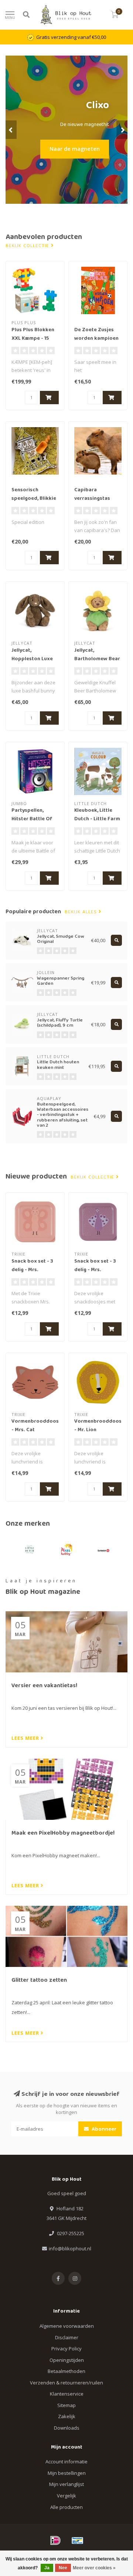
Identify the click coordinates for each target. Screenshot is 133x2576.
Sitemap (66, 2405)
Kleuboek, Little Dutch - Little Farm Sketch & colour (97, 819)
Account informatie (66, 2462)
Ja (47, 2568)
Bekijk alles (82, 912)
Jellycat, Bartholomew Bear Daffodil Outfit (97, 659)
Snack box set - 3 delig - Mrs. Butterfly (32, 1270)
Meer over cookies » (94, 2568)
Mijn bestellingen (67, 2473)
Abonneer (103, 2129)
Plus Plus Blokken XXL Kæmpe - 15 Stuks (33, 339)
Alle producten (66, 2507)
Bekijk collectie (28, 246)
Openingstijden (67, 2360)
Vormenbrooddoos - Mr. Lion (98, 1426)
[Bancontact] (78, 2540)
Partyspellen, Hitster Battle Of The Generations (32, 819)
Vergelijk (66, 2496)
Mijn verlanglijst (66, 2484)
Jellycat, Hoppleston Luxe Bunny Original (32, 659)
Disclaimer (67, 2337)
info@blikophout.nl (70, 2248)
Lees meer (26, 1738)
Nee (63, 2568)
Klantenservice (67, 2394)
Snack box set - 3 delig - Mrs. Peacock (95, 1270)
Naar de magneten (75, 149)
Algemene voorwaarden (67, 2326)
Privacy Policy (66, 2349)
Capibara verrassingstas (92, 494)
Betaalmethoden (66, 2371)
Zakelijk (67, 2416)
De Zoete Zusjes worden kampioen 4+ (96, 339)
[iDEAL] (55, 2540)
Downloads (67, 2428)
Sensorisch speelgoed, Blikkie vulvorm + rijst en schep (34, 503)
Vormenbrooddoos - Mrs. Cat (35, 1426)
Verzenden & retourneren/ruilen (66, 2383)
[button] (11, 130)
